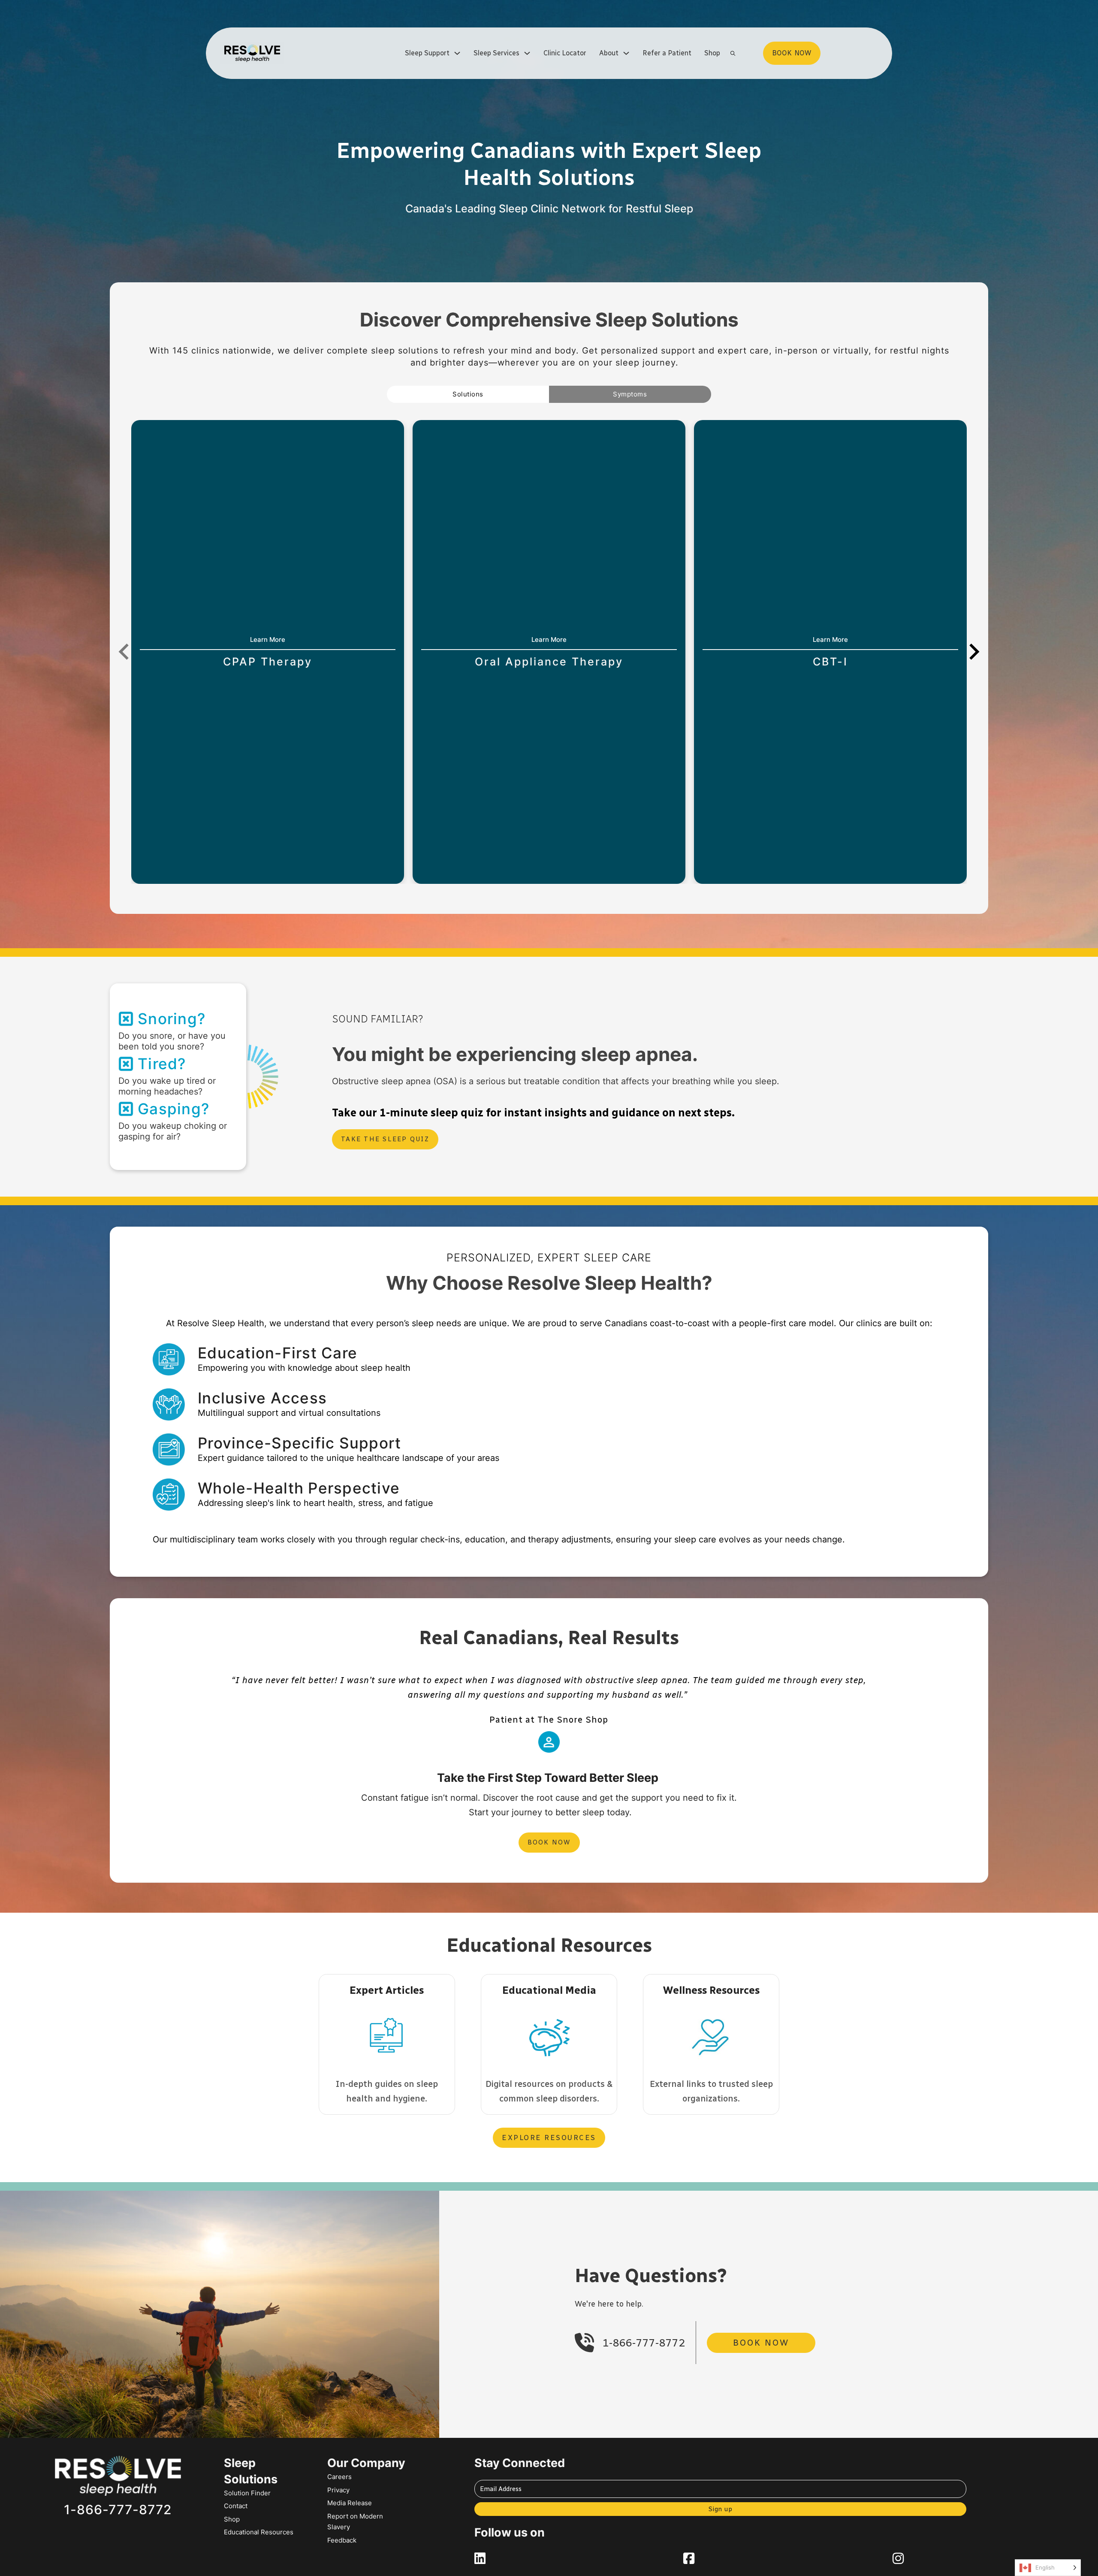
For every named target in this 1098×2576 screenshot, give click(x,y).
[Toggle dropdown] (457, 53)
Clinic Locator (565, 53)
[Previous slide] (125, 652)
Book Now (549, 1842)
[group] (268, 652)
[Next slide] (973, 652)
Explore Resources (549, 2138)
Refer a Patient (667, 53)
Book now (792, 53)
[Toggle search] (733, 53)
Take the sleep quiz (385, 1139)
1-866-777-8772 (644, 2343)
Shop (712, 53)
